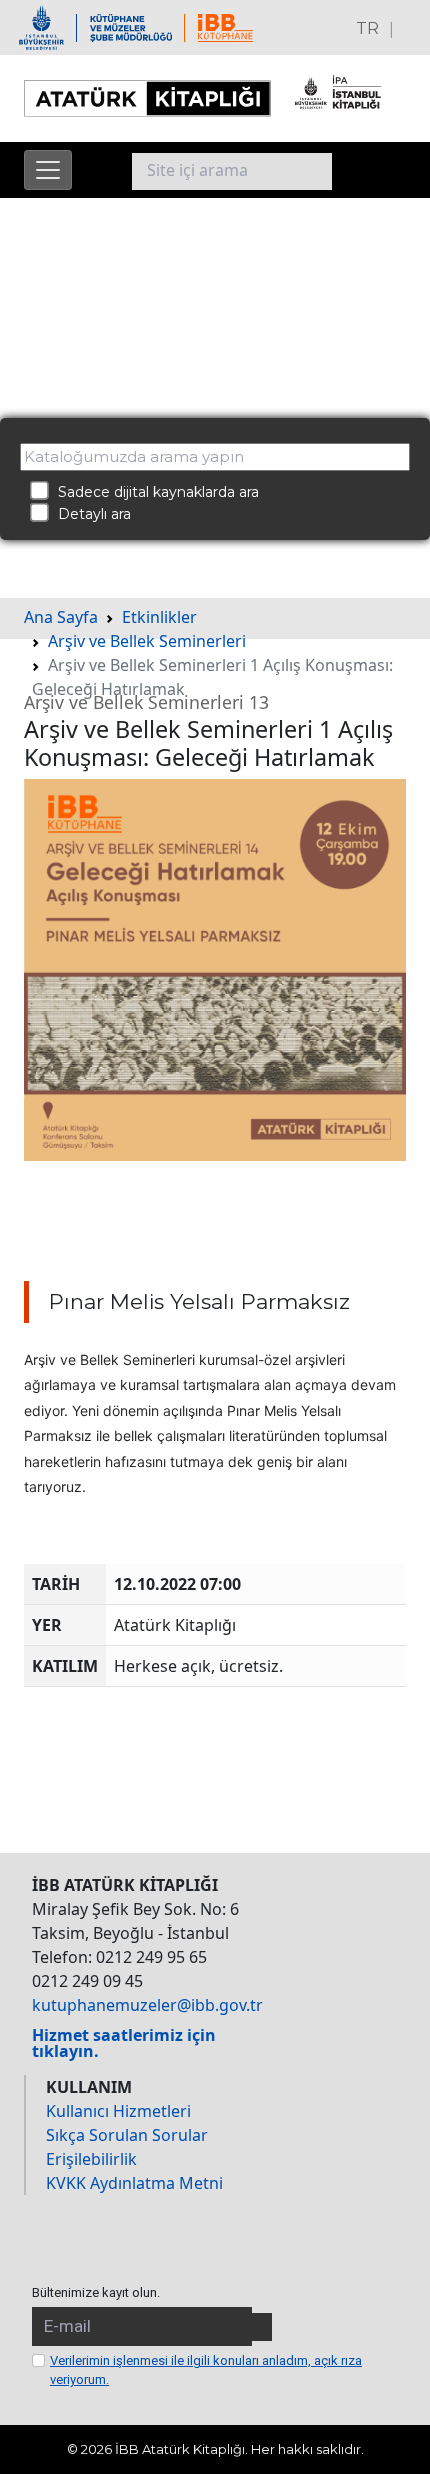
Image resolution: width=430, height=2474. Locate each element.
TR (367, 28)
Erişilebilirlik (91, 2159)
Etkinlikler (159, 617)
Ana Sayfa (61, 617)
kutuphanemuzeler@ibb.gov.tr (147, 2005)
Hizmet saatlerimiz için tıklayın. (124, 2043)
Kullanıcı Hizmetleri (118, 2111)
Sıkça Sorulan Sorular (127, 2135)
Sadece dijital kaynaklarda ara (152, 492)
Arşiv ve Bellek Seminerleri (147, 641)
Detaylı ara (88, 514)
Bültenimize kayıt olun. (96, 2292)
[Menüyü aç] (48, 170)
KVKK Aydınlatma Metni (134, 2183)
